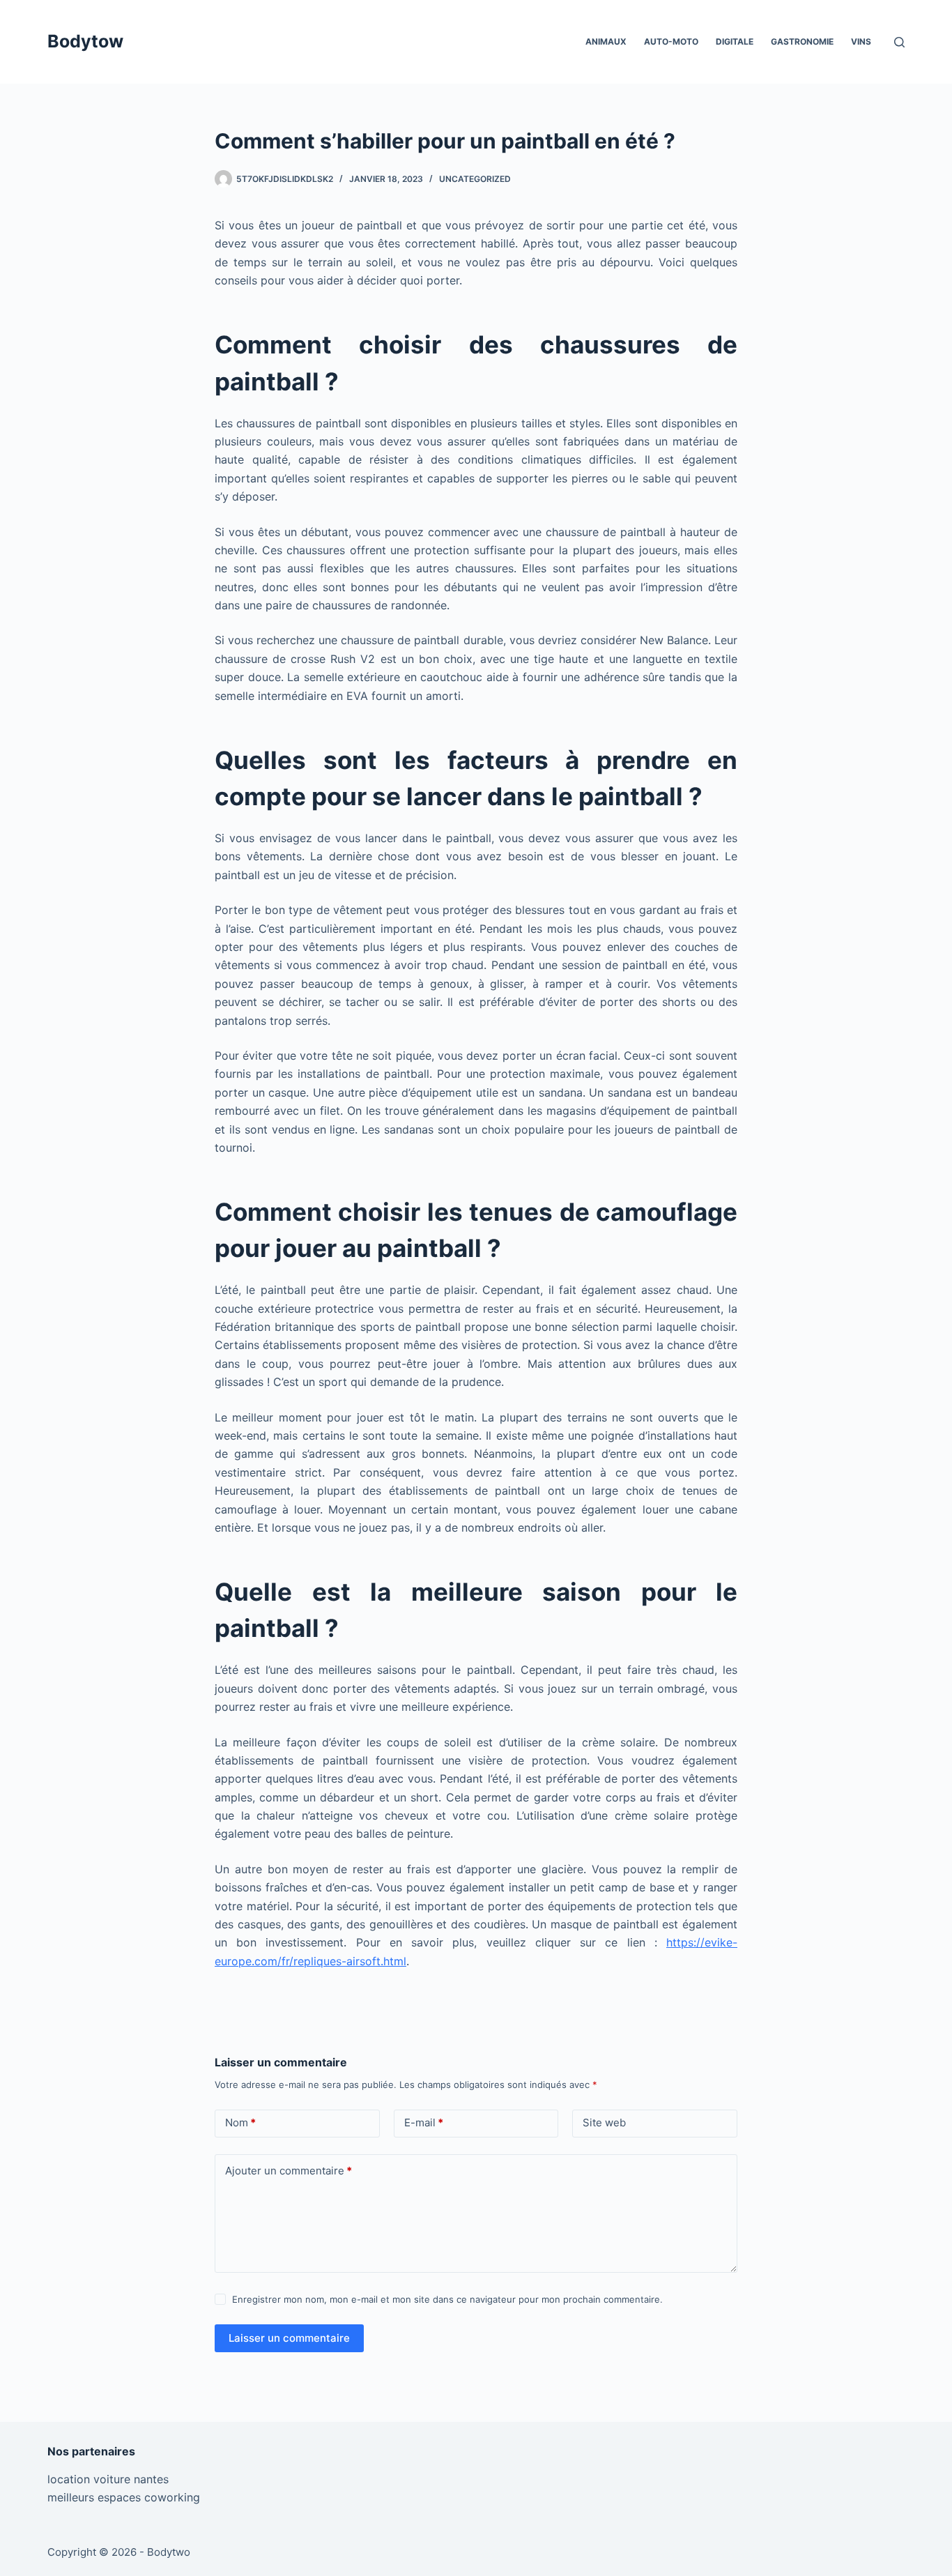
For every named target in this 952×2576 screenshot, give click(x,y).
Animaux (606, 41)
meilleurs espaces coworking (124, 2497)
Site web (604, 2122)
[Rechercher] (899, 42)
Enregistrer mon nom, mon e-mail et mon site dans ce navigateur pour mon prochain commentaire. (447, 2299)
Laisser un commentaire (289, 2338)
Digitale (735, 41)
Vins (861, 41)
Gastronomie (802, 41)
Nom (240, 2122)
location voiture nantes (108, 2479)
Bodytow (85, 41)
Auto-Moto (671, 41)
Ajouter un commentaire (289, 2171)
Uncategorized (475, 179)
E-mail (424, 2122)
